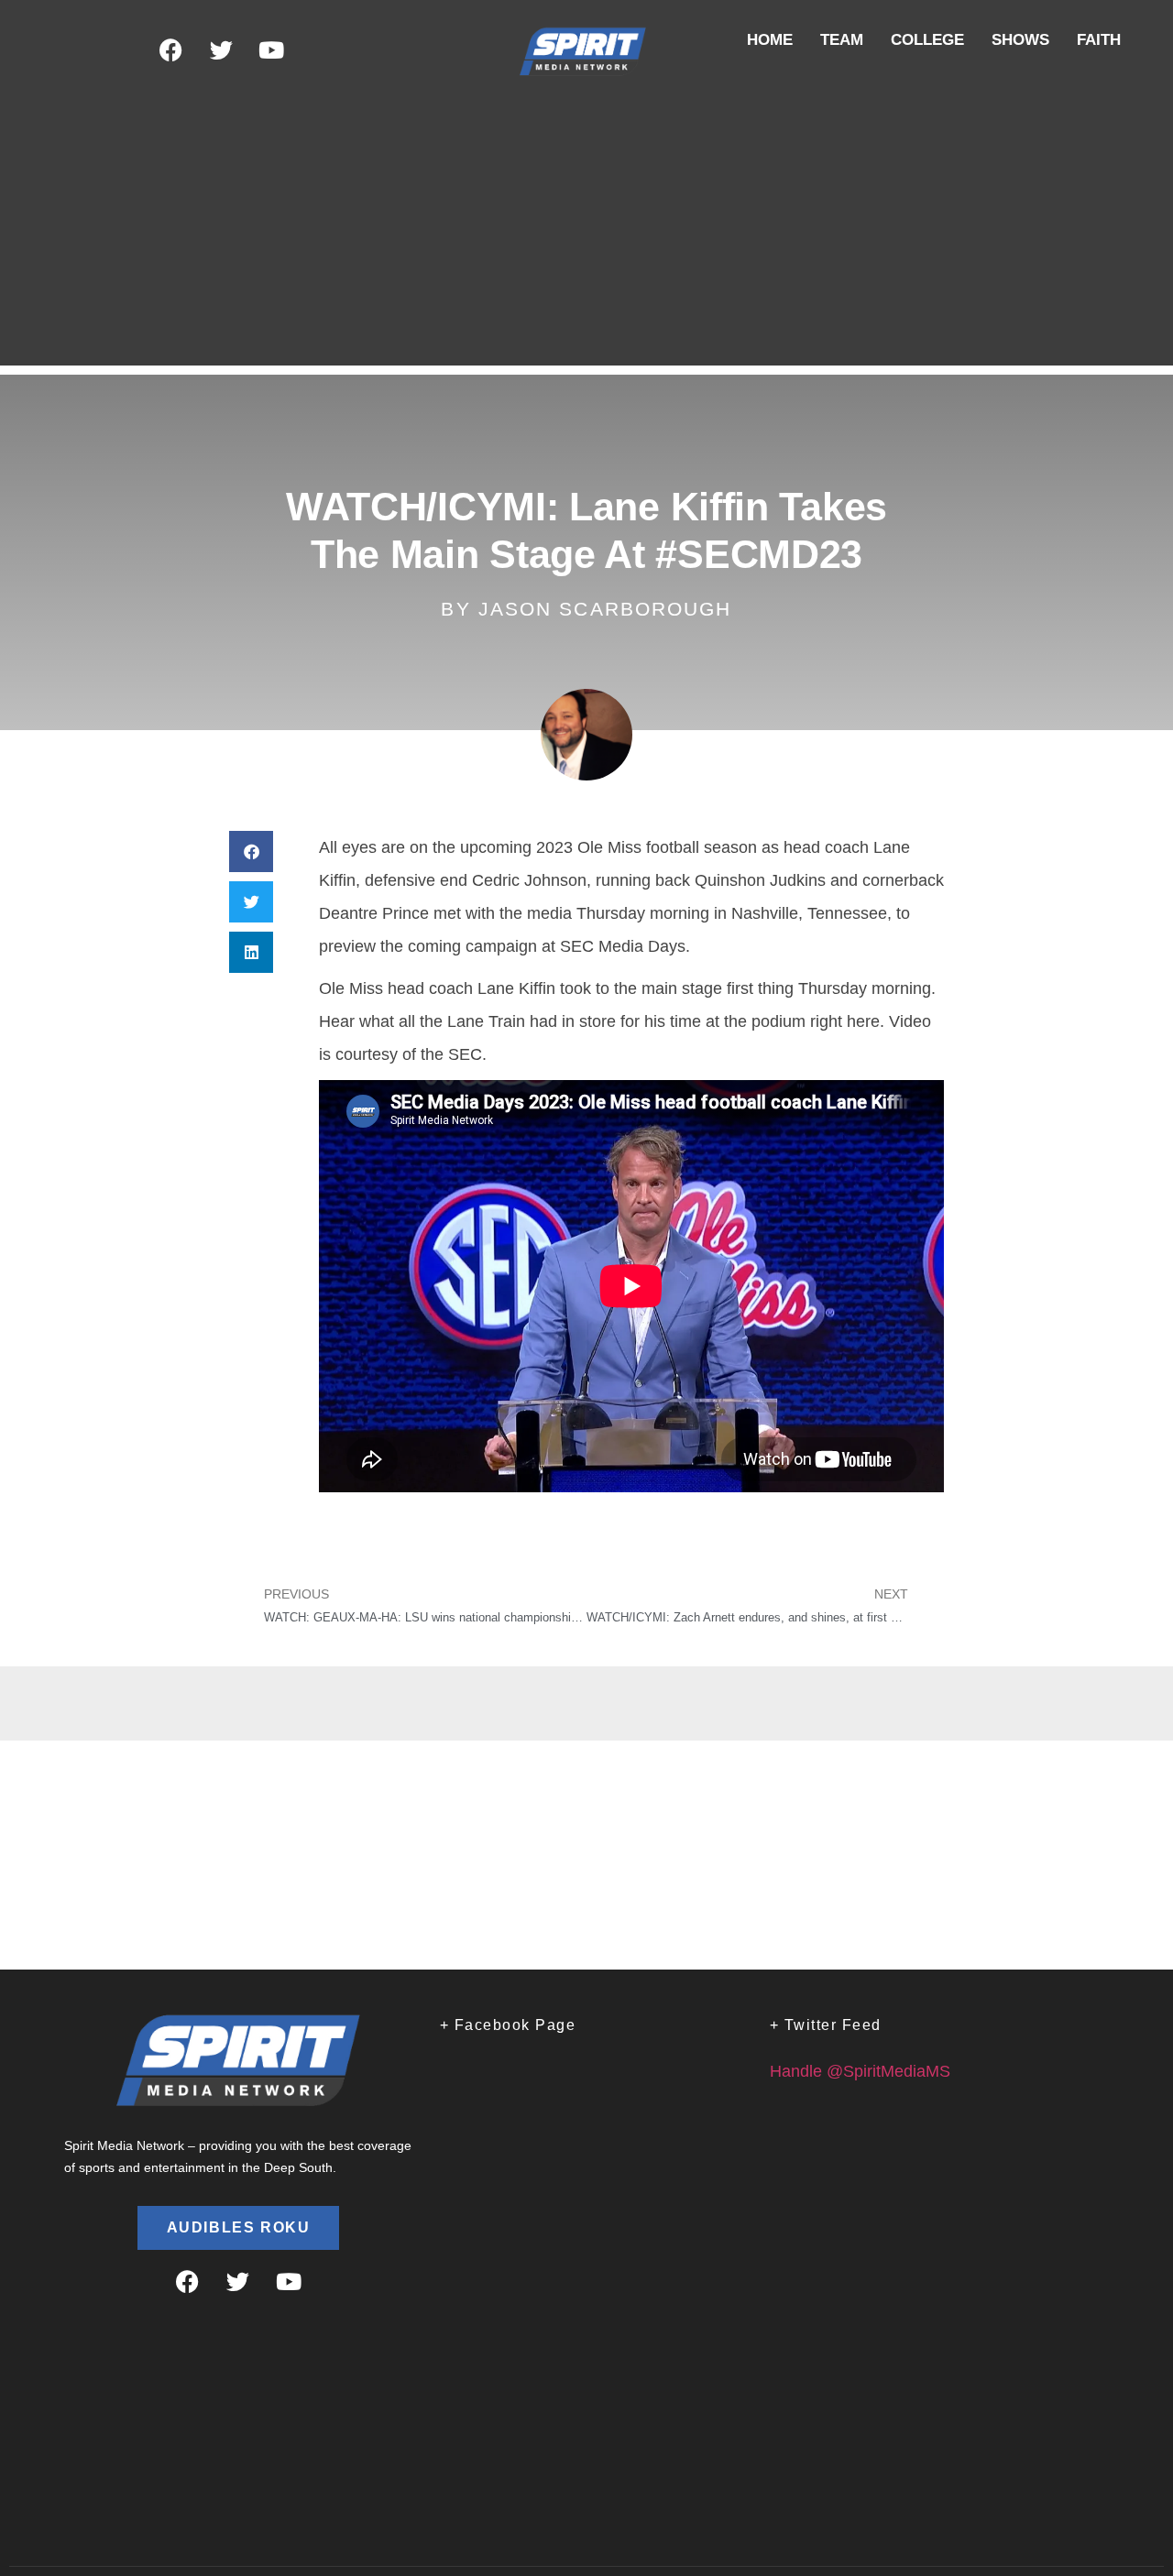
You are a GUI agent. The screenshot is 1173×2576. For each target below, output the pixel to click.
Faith (1099, 40)
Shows (1020, 40)
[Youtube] (271, 50)
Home (770, 40)
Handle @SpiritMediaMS (860, 2071)
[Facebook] (170, 50)
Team (842, 40)
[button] (251, 851)
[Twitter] (221, 50)
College (927, 40)
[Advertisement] (586, 237)
